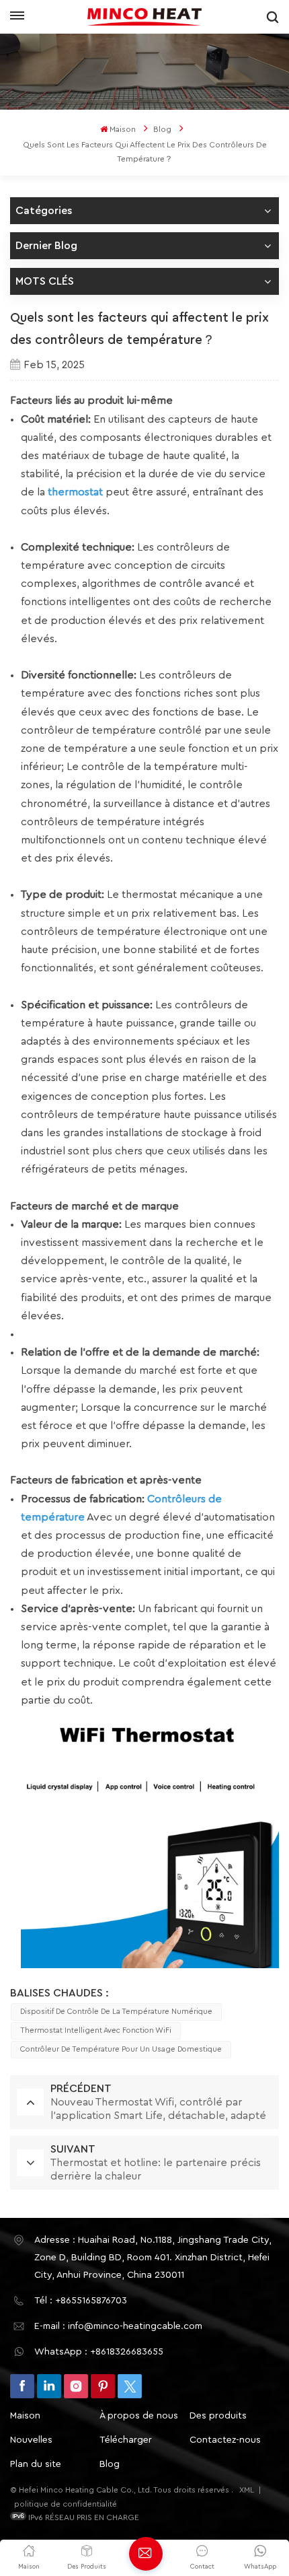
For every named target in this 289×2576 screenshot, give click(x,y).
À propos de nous (139, 2416)
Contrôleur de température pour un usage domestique (121, 2049)
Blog (162, 129)
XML (247, 2490)
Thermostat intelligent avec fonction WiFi (96, 2030)
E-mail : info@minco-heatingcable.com (118, 2326)
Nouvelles (31, 2440)
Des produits (218, 2416)
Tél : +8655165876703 (81, 2301)
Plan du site (36, 2464)
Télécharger (126, 2440)
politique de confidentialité (66, 2504)
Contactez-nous (225, 2440)
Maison (123, 129)
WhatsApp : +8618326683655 (99, 2352)
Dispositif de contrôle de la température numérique (116, 2012)
